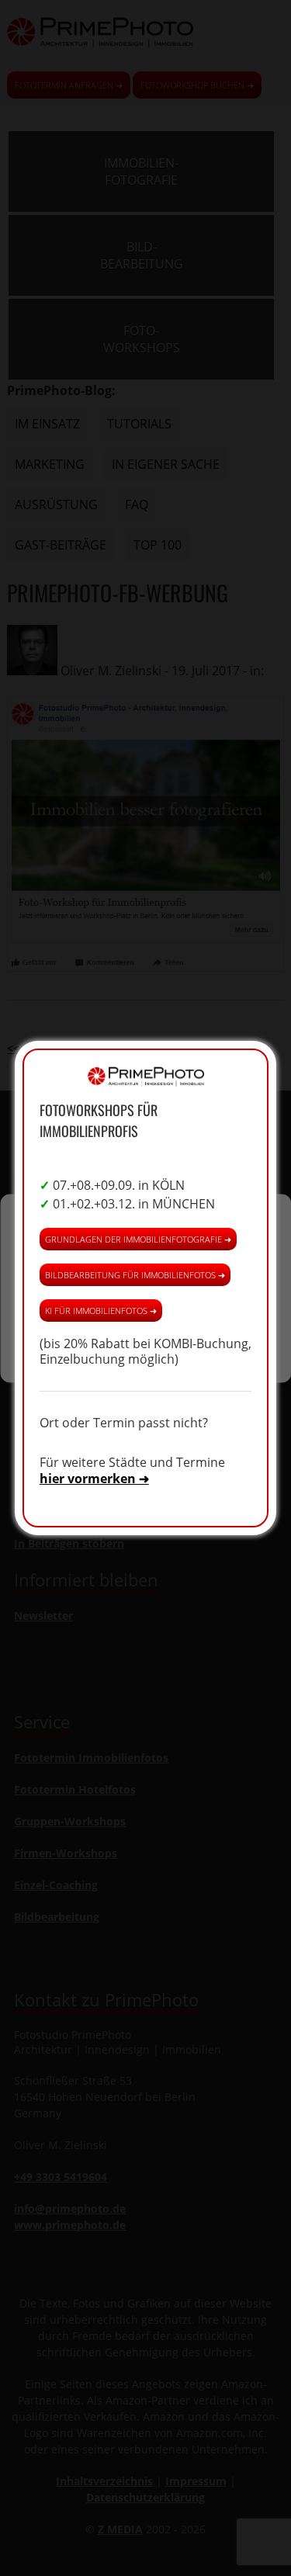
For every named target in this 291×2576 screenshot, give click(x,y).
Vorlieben (146, 1344)
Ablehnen (145, 1301)
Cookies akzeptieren (146, 1259)
